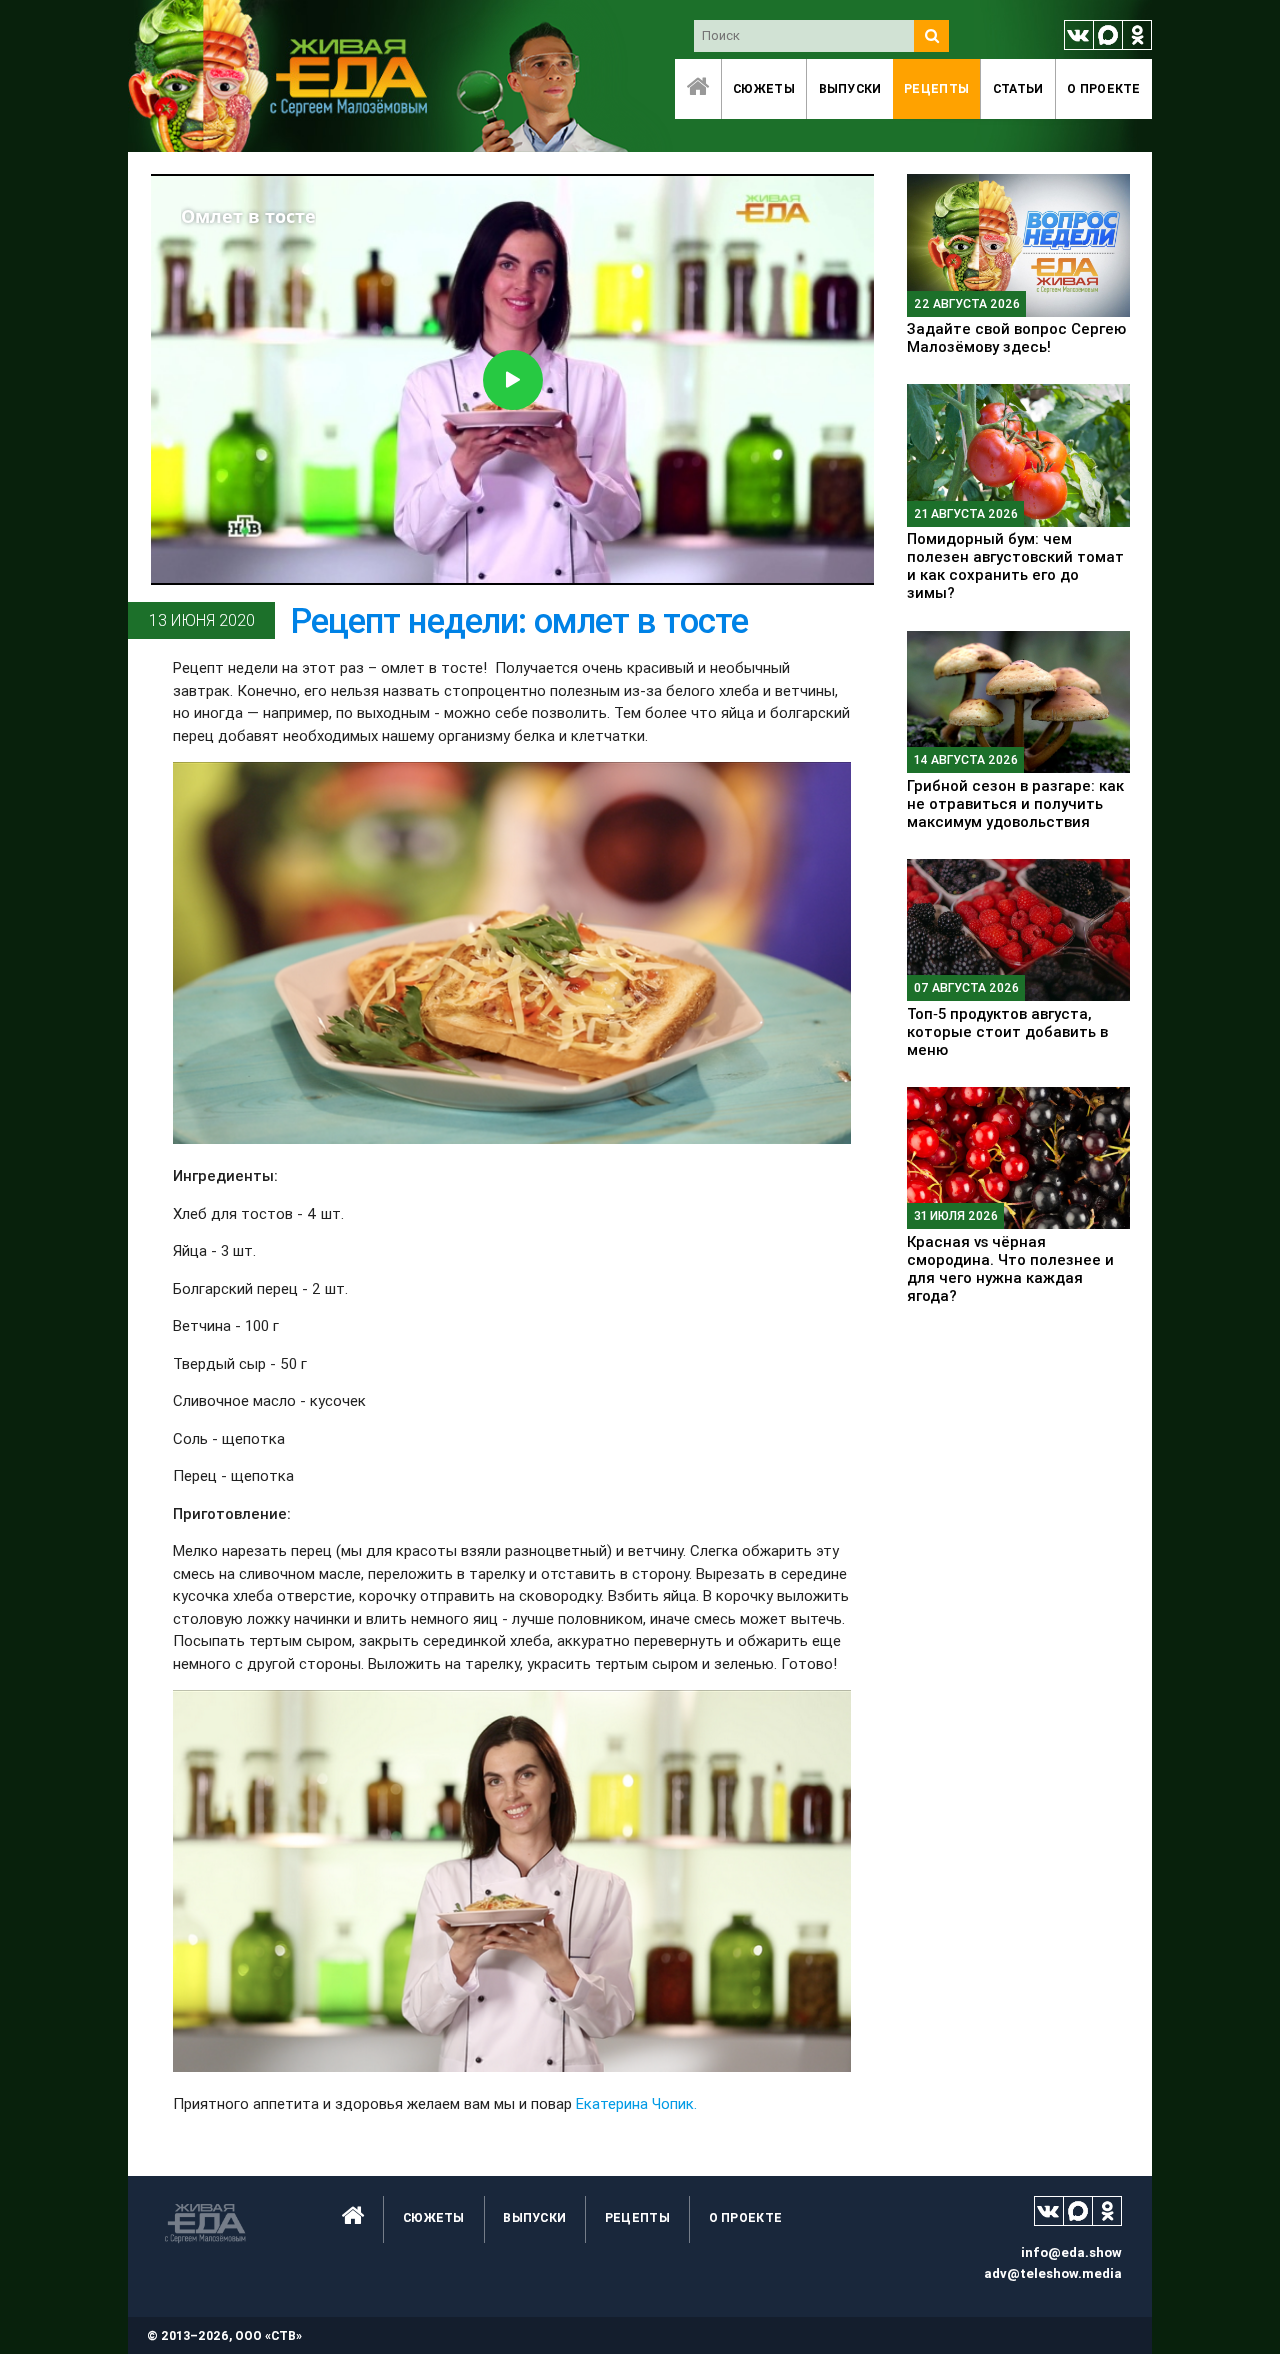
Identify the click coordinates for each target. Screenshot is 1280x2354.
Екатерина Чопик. (636, 2103)
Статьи (1018, 88)
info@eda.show (1071, 2252)
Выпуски (850, 88)
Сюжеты (764, 88)
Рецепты (936, 88)
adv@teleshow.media (1053, 2273)
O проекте (1104, 88)
